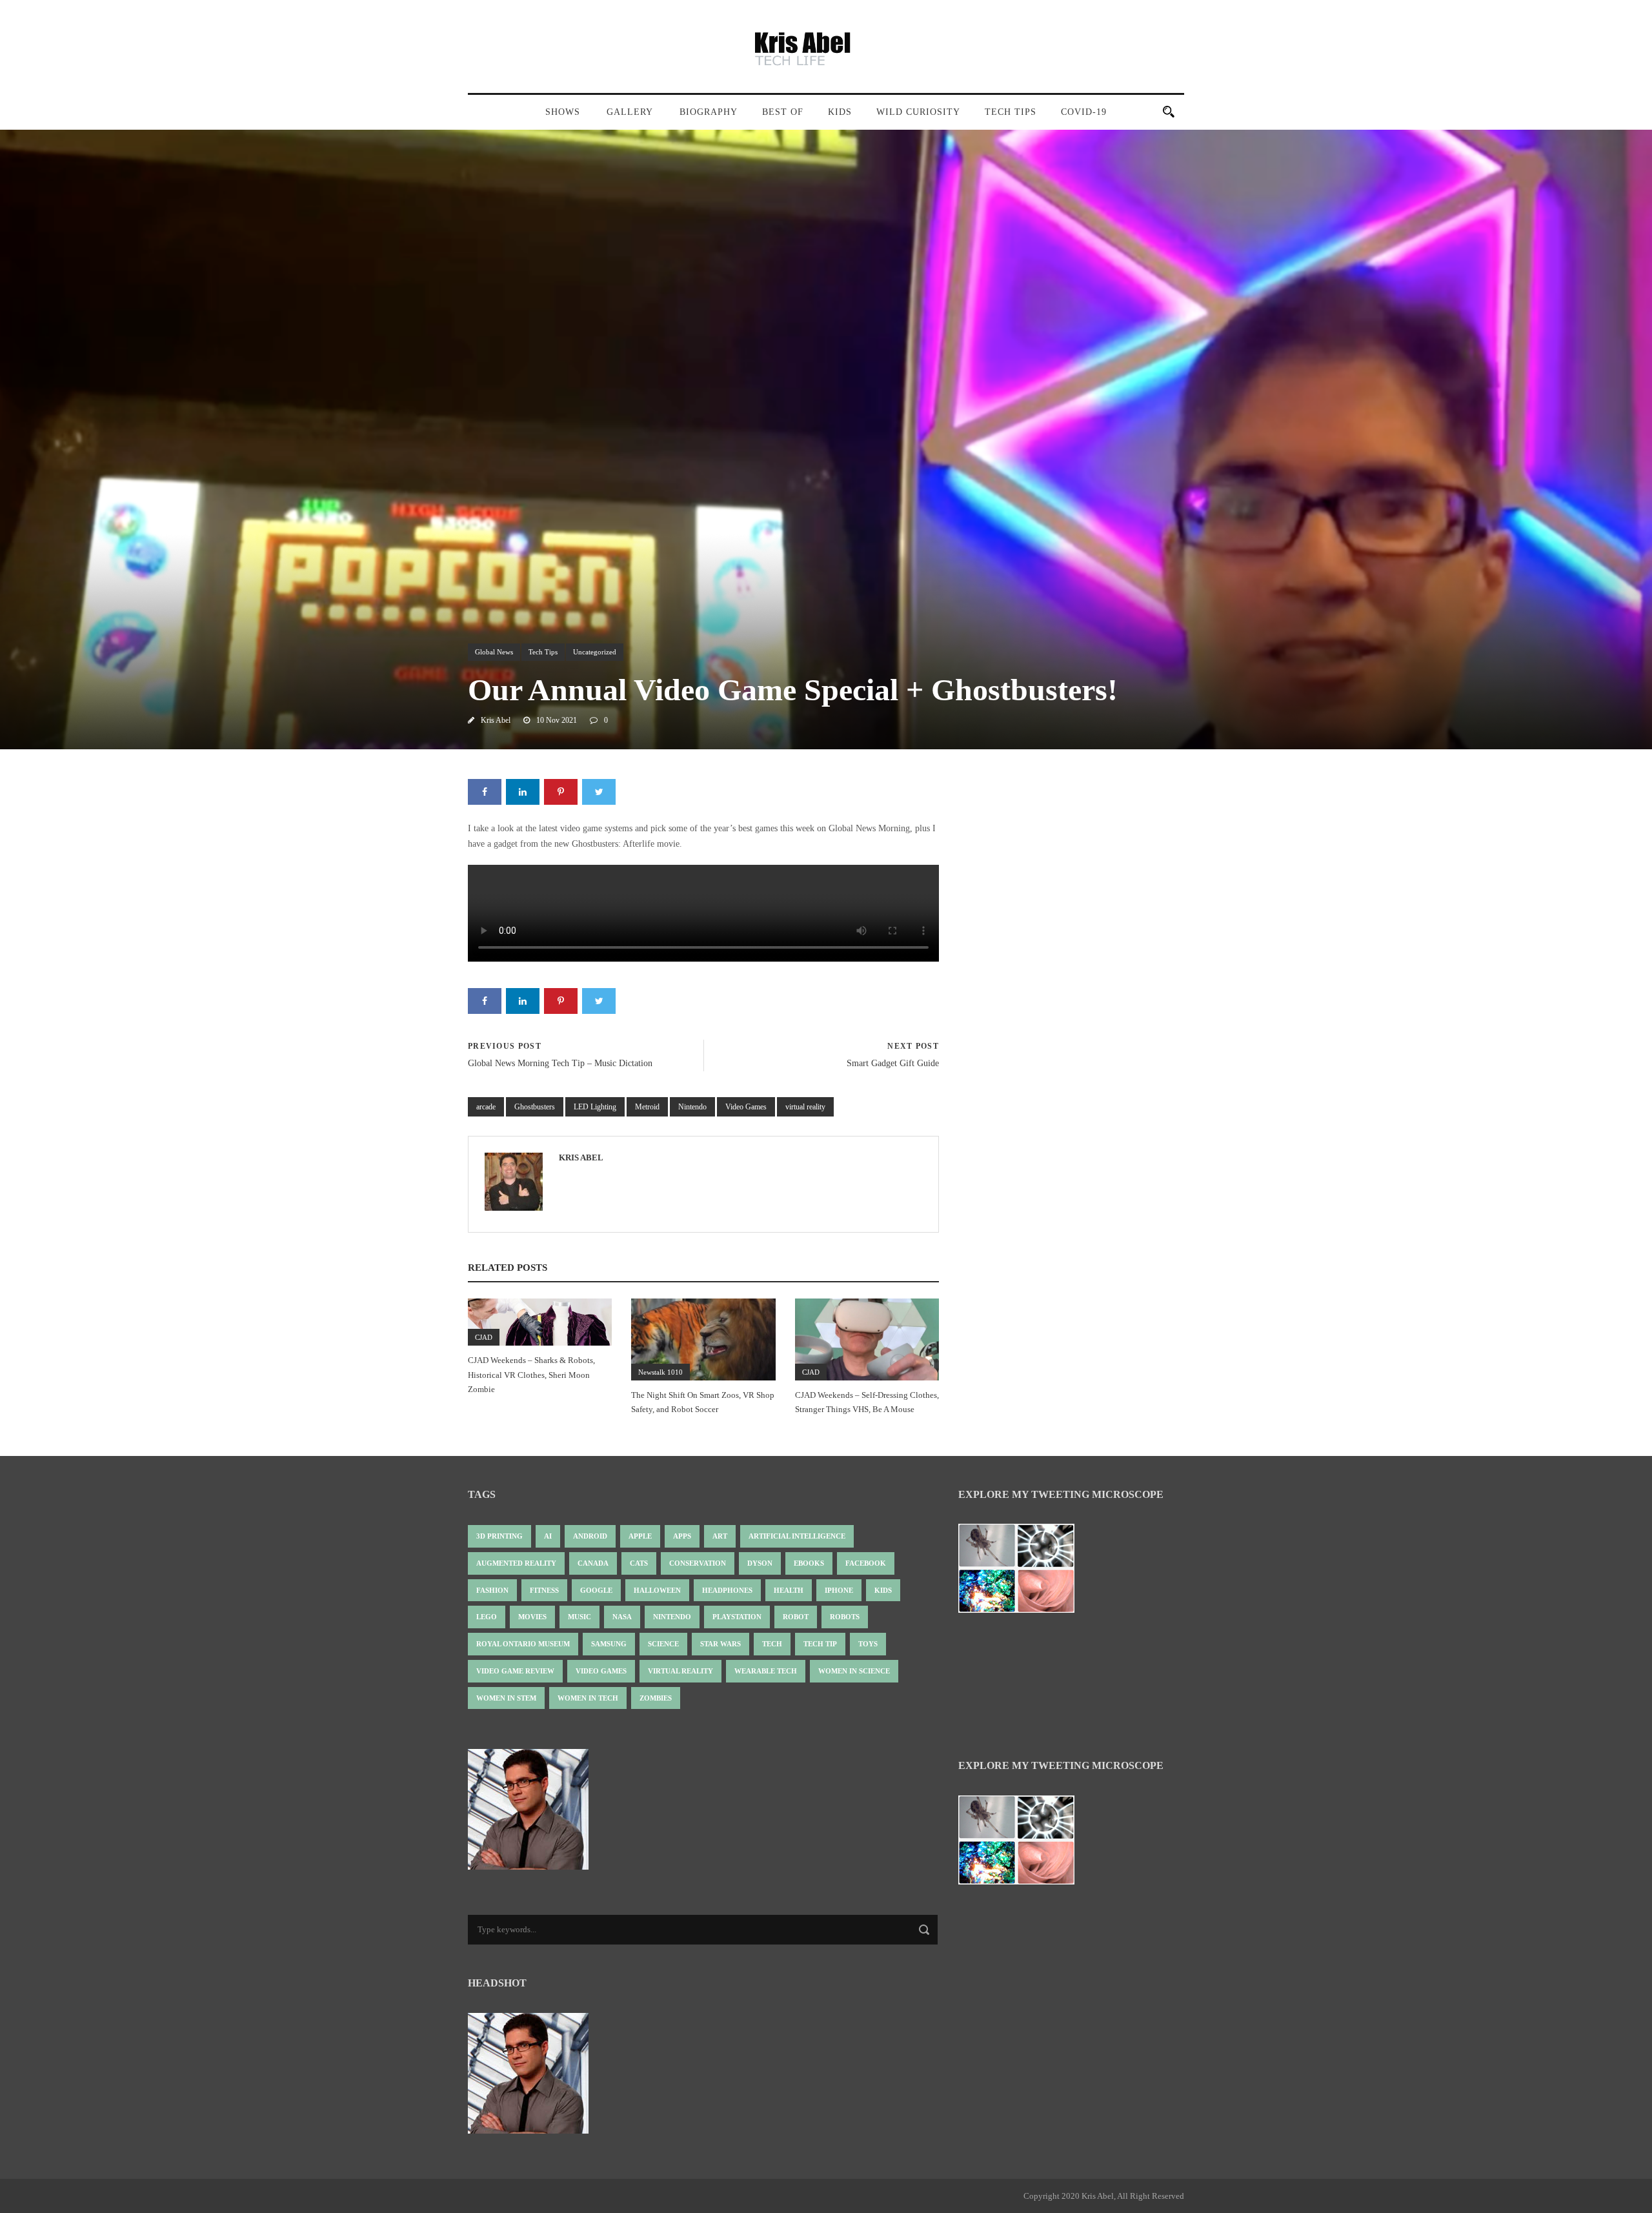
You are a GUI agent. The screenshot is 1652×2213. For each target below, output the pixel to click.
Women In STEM (506, 1698)
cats (639, 1563)
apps (682, 1536)
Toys (868, 1644)
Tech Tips (1011, 112)
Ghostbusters (535, 1107)
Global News (494, 652)
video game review (515, 1671)
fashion (492, 1590)
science (663, 1644)
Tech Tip (820, 1644)
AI (548, 1536)
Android (590, 1536)
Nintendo (692, 1107)
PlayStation (737, 1617)
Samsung (609, 1644)
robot (796, 1617)
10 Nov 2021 (557, 720)
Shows (563, 112)
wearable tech (766, 1671)
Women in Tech (588, 1698)
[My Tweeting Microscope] (1023, 1572)
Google (596, 1590)
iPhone (839, 1590)
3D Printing (499, 1536)
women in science (854, 1671)
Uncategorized (595, 652)
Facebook (866, 1563)
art (720, 1536)
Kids (840, 112)
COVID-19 (1084, 112)
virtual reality (805, 1107)
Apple (640, 1536)
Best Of (783, 112)
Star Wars (720, 1644)
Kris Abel (496, 720)
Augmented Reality (516, 1563)
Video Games (746, 1107)
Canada (593, 1563)
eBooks (809, 1563)
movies (532, 1617)
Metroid (647, 1107)
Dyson (760, 1563)
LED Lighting (595, 1107)
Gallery (630, 112)
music (579, 1617)
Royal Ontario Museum (523, 1644)
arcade (486, 1107)
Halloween (657, 1590)
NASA (622, 1617)
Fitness (544, 1590)
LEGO (487, 1617)
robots (845, 1617)
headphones (727, 1590)
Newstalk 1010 (660, 1372)
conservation (698, 1563)
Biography (709, 112)
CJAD (484, 1337)
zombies (656, 1698)
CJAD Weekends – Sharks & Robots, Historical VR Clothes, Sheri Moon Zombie (531, 1374)
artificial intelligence (797, 1536)
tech (772, 1644)
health (789, 1590)
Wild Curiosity (918, 112)
